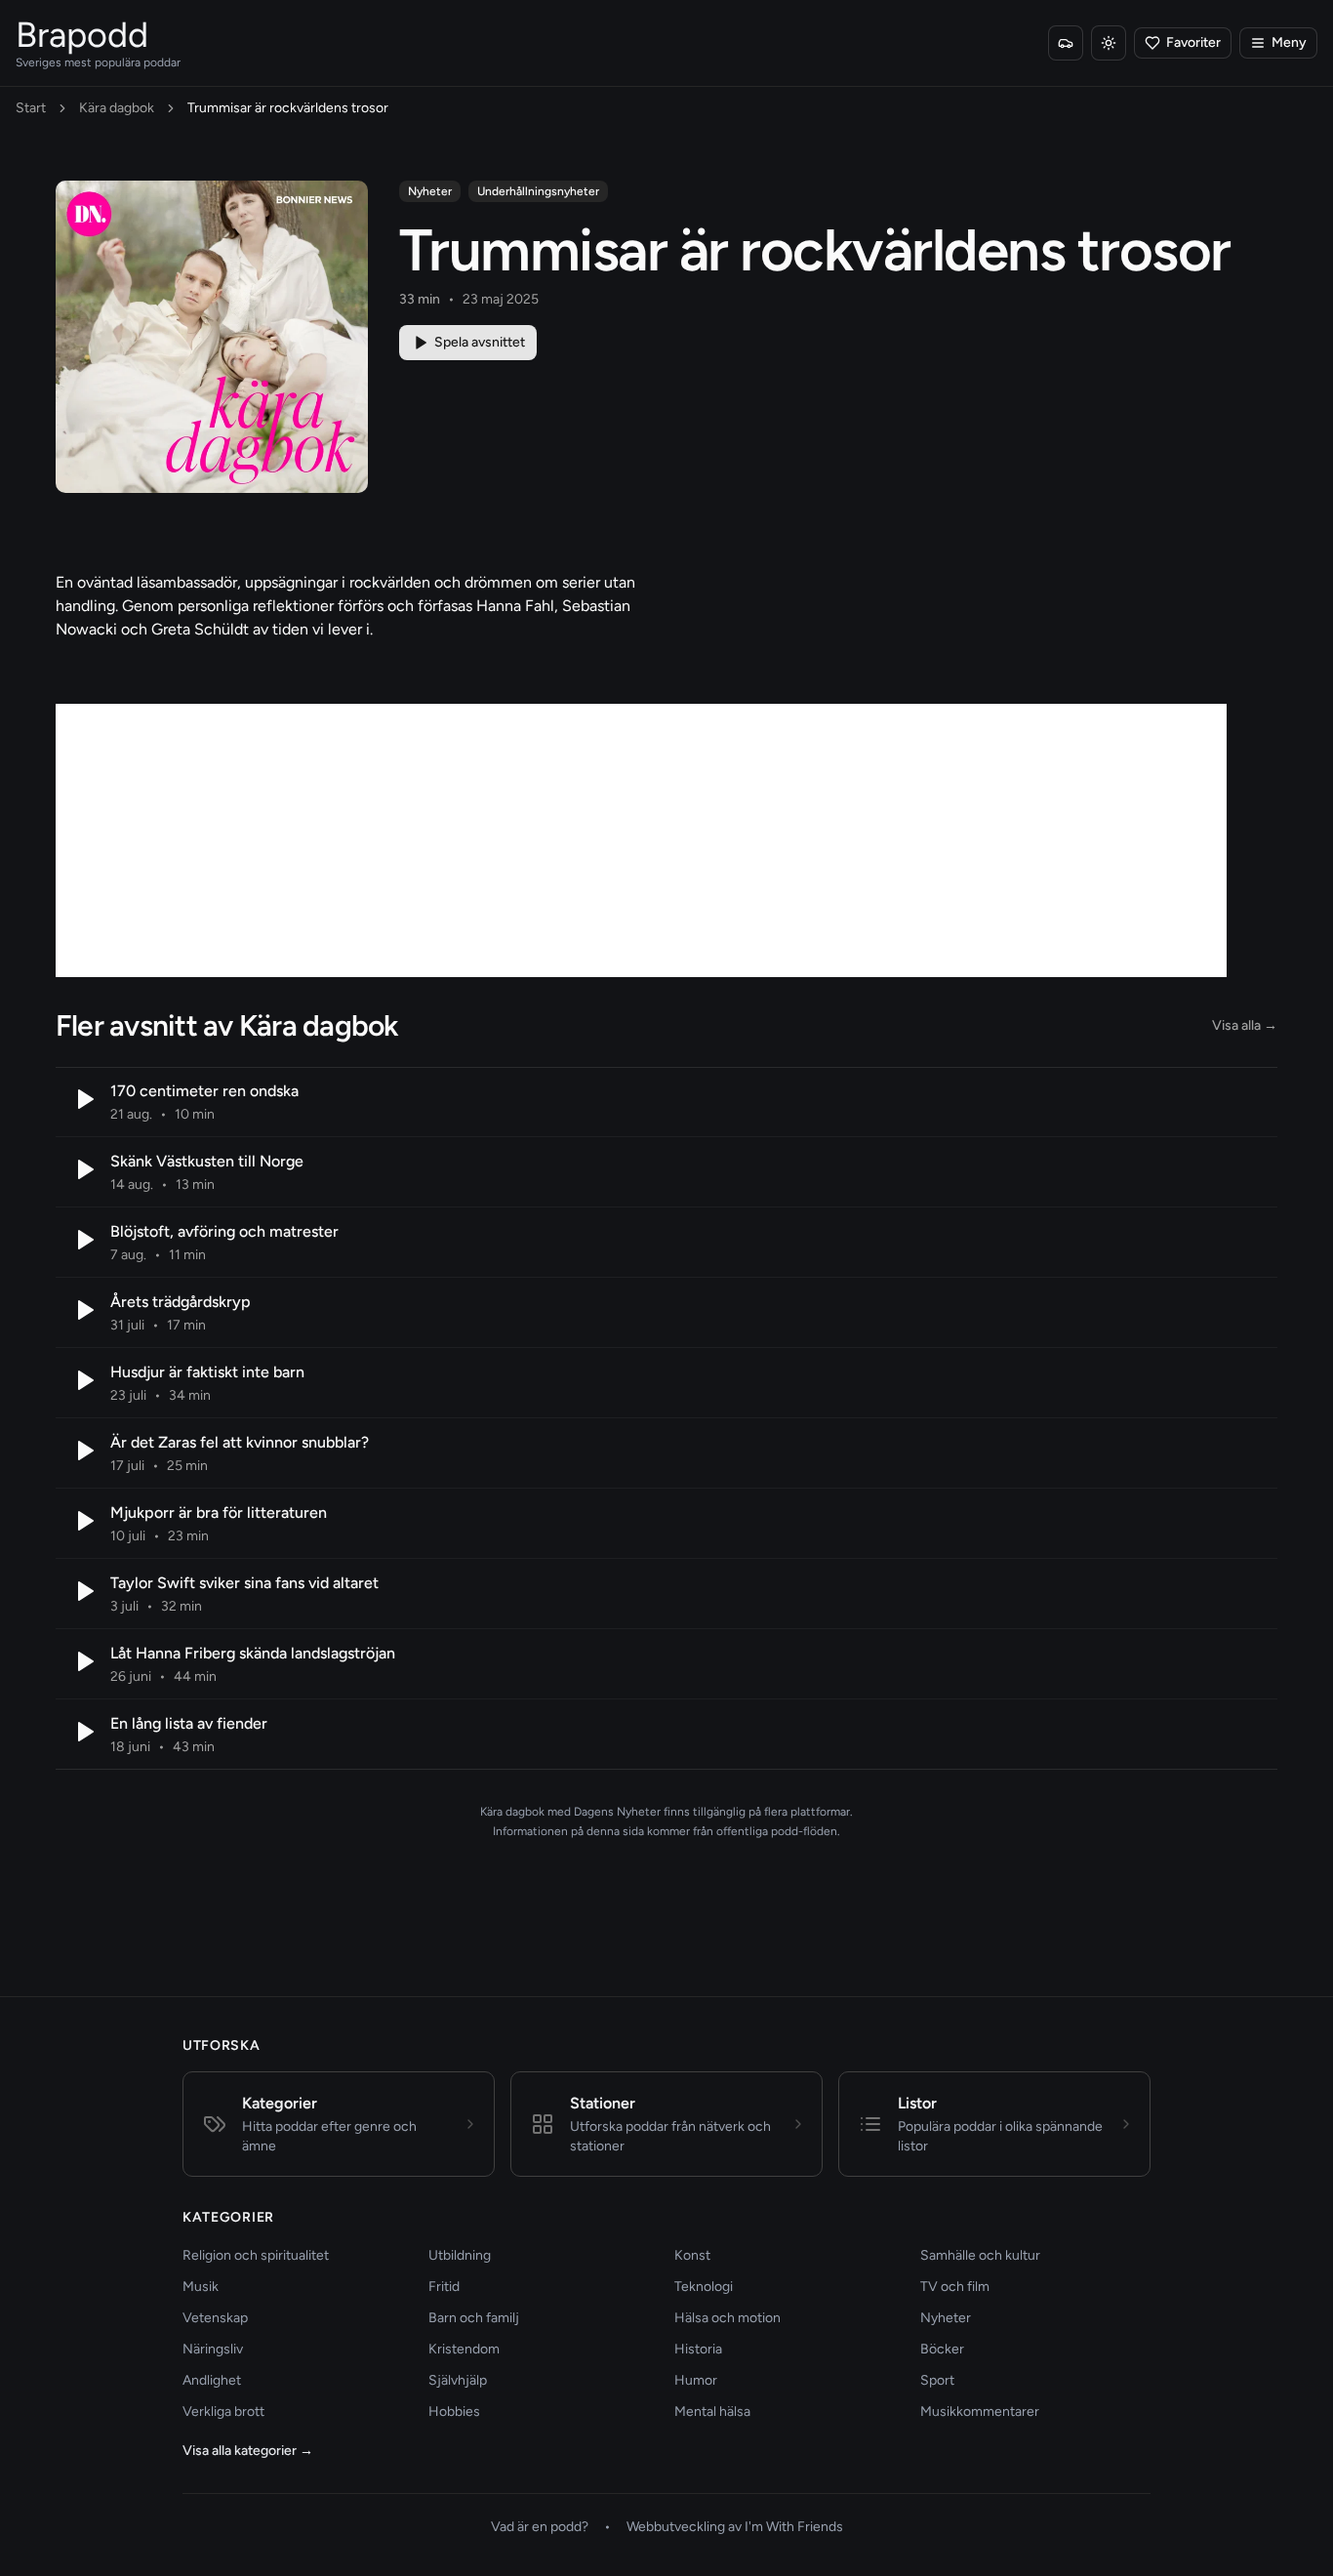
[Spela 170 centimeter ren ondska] (83, 1099)
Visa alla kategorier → (248, 2451)
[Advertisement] (641, 840)
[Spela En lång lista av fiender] (83, 1732)
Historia (698, 2349)
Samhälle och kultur (980, 2255)
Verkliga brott (223, 2412)
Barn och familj (474, 2318)
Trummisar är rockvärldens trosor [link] (288, 108)
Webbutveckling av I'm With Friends (735, 2527)
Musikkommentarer (980, 2412)
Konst (692, 2255)
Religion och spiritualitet (256, 2255)
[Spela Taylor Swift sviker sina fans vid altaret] (83, 1591)
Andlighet (212, 2380)
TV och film (955, 2287)
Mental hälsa (712, 2412)
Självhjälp (458, 2380)
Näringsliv (213, 2349)
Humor (696, 2380)
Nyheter (430, 191)
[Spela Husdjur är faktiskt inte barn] (83, 1380)
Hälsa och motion (727, 2318)
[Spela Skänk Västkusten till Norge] (83, 1169)
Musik (201, 2287)
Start (31, 108)
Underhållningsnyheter (538, 191)
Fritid (444, 2287)
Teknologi (704, 2287)
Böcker (942, 2349)
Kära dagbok (117, 108)
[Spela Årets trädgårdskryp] (83, 1310)
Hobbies (454, 2412)
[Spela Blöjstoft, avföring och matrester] (83, 1240)
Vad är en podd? (540, 2527)
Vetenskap (215, 2318)
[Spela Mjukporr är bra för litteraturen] (83, 1521)
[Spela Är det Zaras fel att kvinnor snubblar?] (83, 1451)
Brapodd (82, 35)
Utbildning (460, 2255)
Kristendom (464, 2349)
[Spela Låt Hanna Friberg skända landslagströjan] (83, 1661)
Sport (937, 2380)
